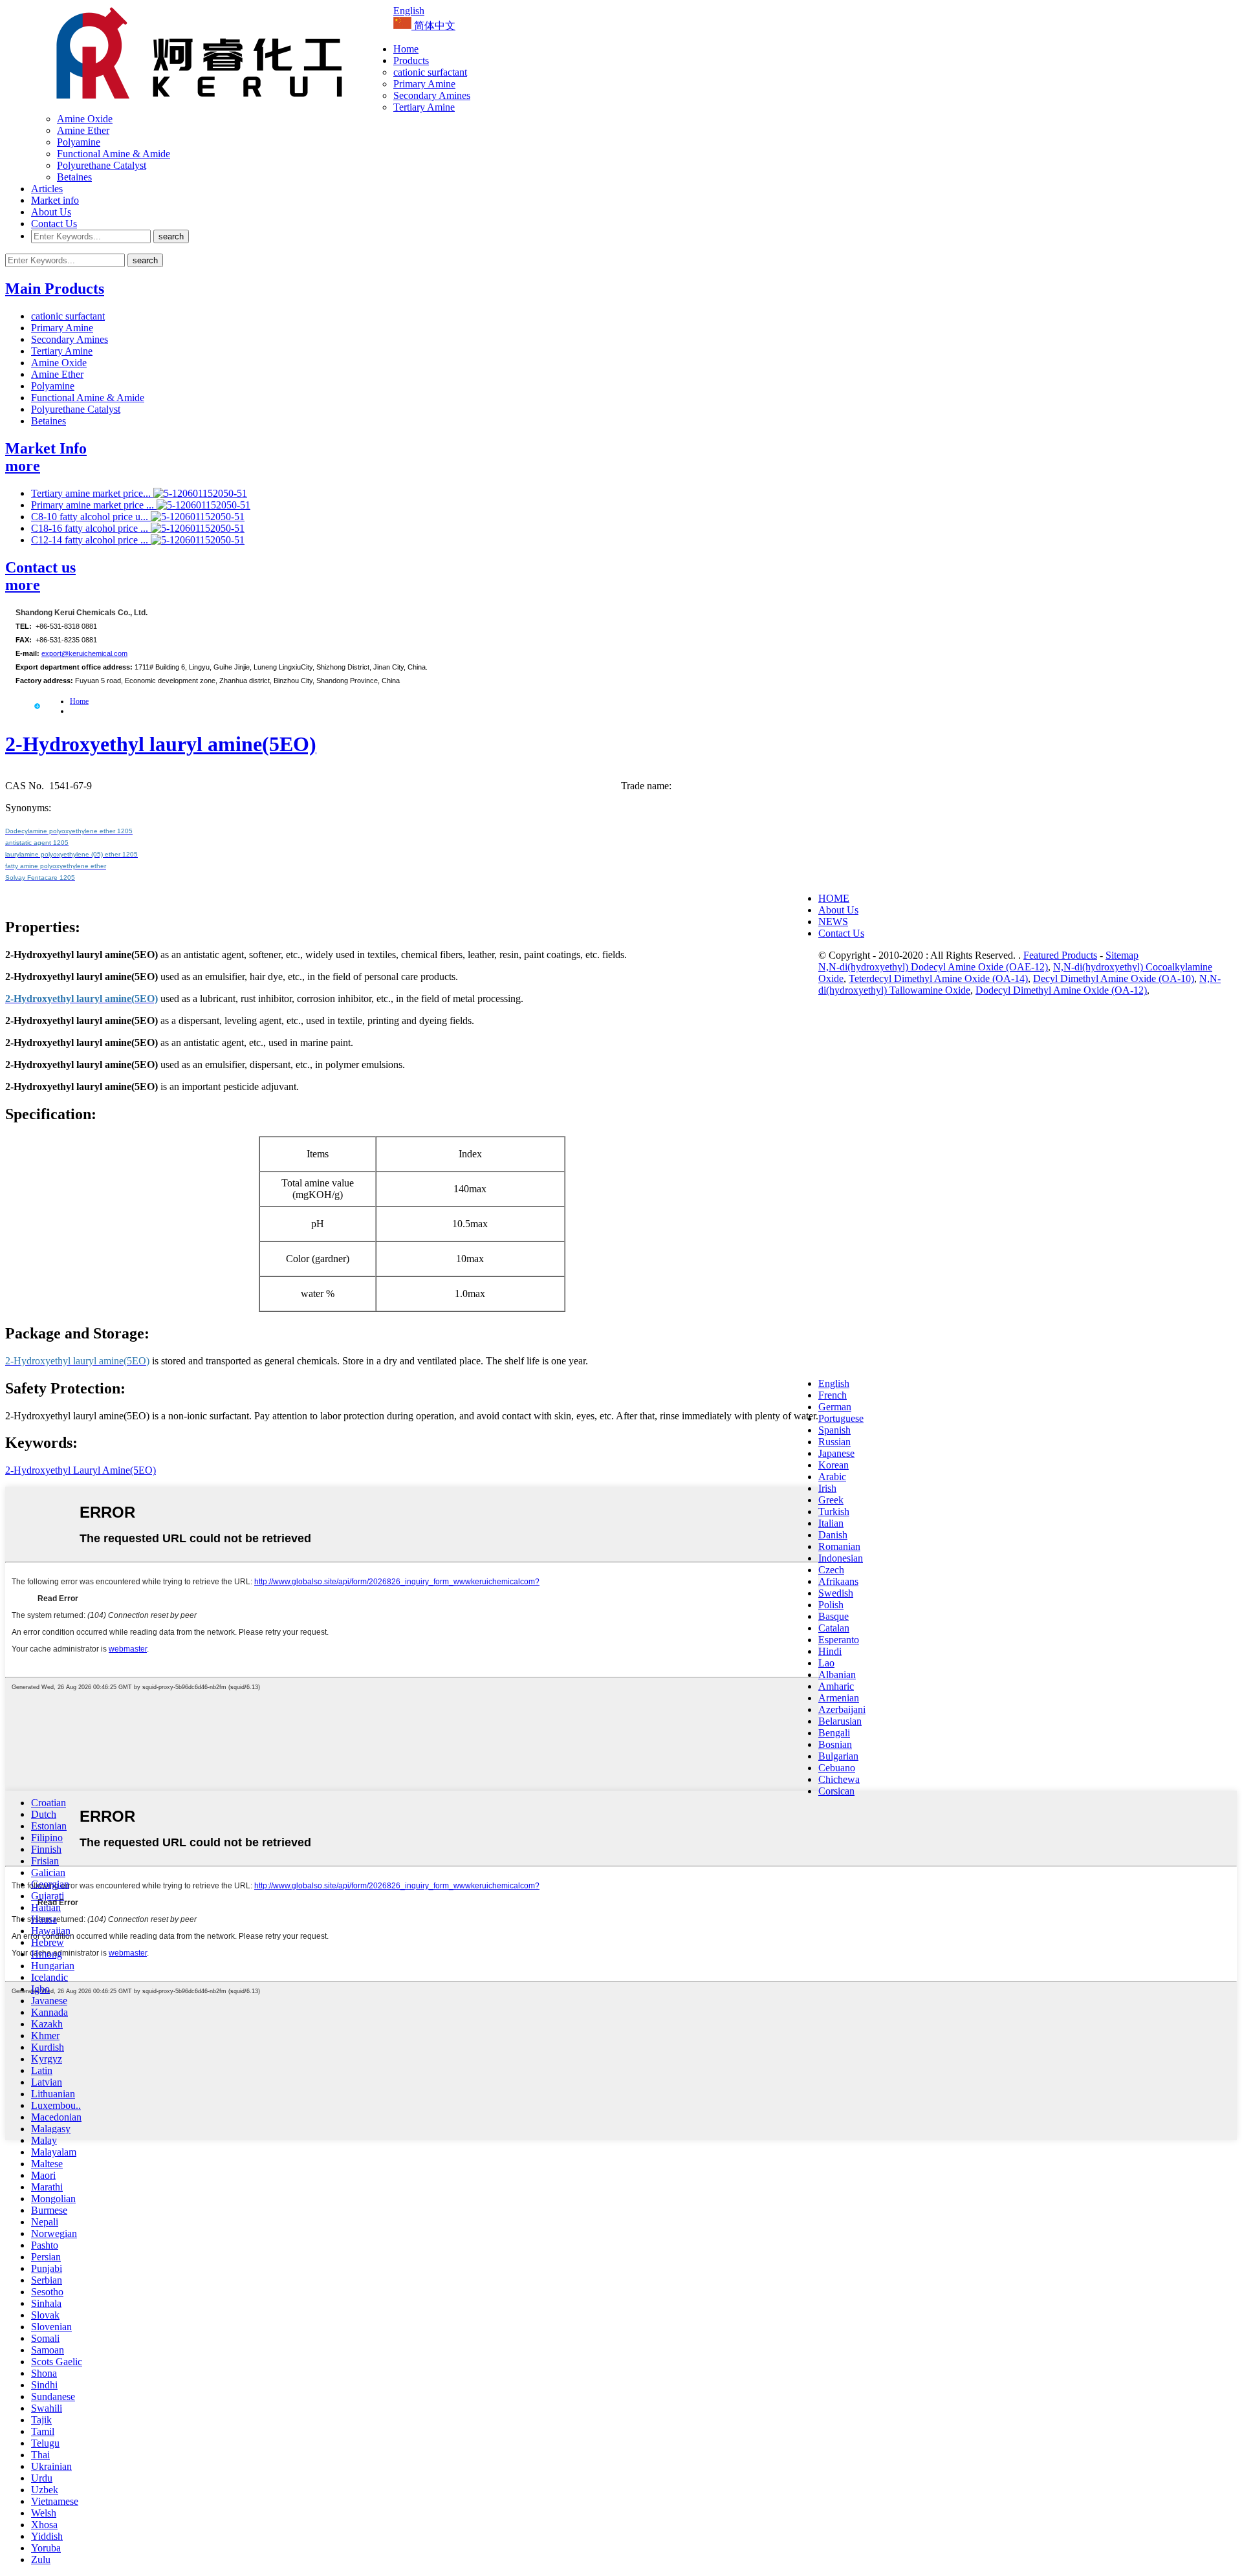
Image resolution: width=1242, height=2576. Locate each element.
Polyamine (79, 142)
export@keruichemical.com (84, 653)
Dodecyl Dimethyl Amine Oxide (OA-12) (1061, 990)
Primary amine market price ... (94, 505)
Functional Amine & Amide (114, 154)
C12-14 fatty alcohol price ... (91, 540)
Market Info (46, 448)
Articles (47, 189)
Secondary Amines (432, 95)
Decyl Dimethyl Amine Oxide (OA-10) (1114, 978)
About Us (51, 212)
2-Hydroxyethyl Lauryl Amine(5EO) (81, 1470)
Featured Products (1060, 955)
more (23, 466)
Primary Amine (424, 84)
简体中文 (433, 26)
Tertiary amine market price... (92, 493)
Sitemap (1122, 955)
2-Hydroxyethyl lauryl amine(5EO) (161, 744)
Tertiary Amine (424, 107)
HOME (834, 898)
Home (406, 49)
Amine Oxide (85, 119)
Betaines (74, 177)
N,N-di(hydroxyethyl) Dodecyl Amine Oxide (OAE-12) (933, 967)
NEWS (833, 922)
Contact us (40, 567)
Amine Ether (83, 130)
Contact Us (54, 224)
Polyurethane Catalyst (102, 165)
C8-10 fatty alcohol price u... (91, 517)
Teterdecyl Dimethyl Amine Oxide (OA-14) (938, 978)
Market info (55, 200)
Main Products (55, 289)
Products (411, 60)
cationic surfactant (430, 72)
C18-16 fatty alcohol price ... (91, 528)
